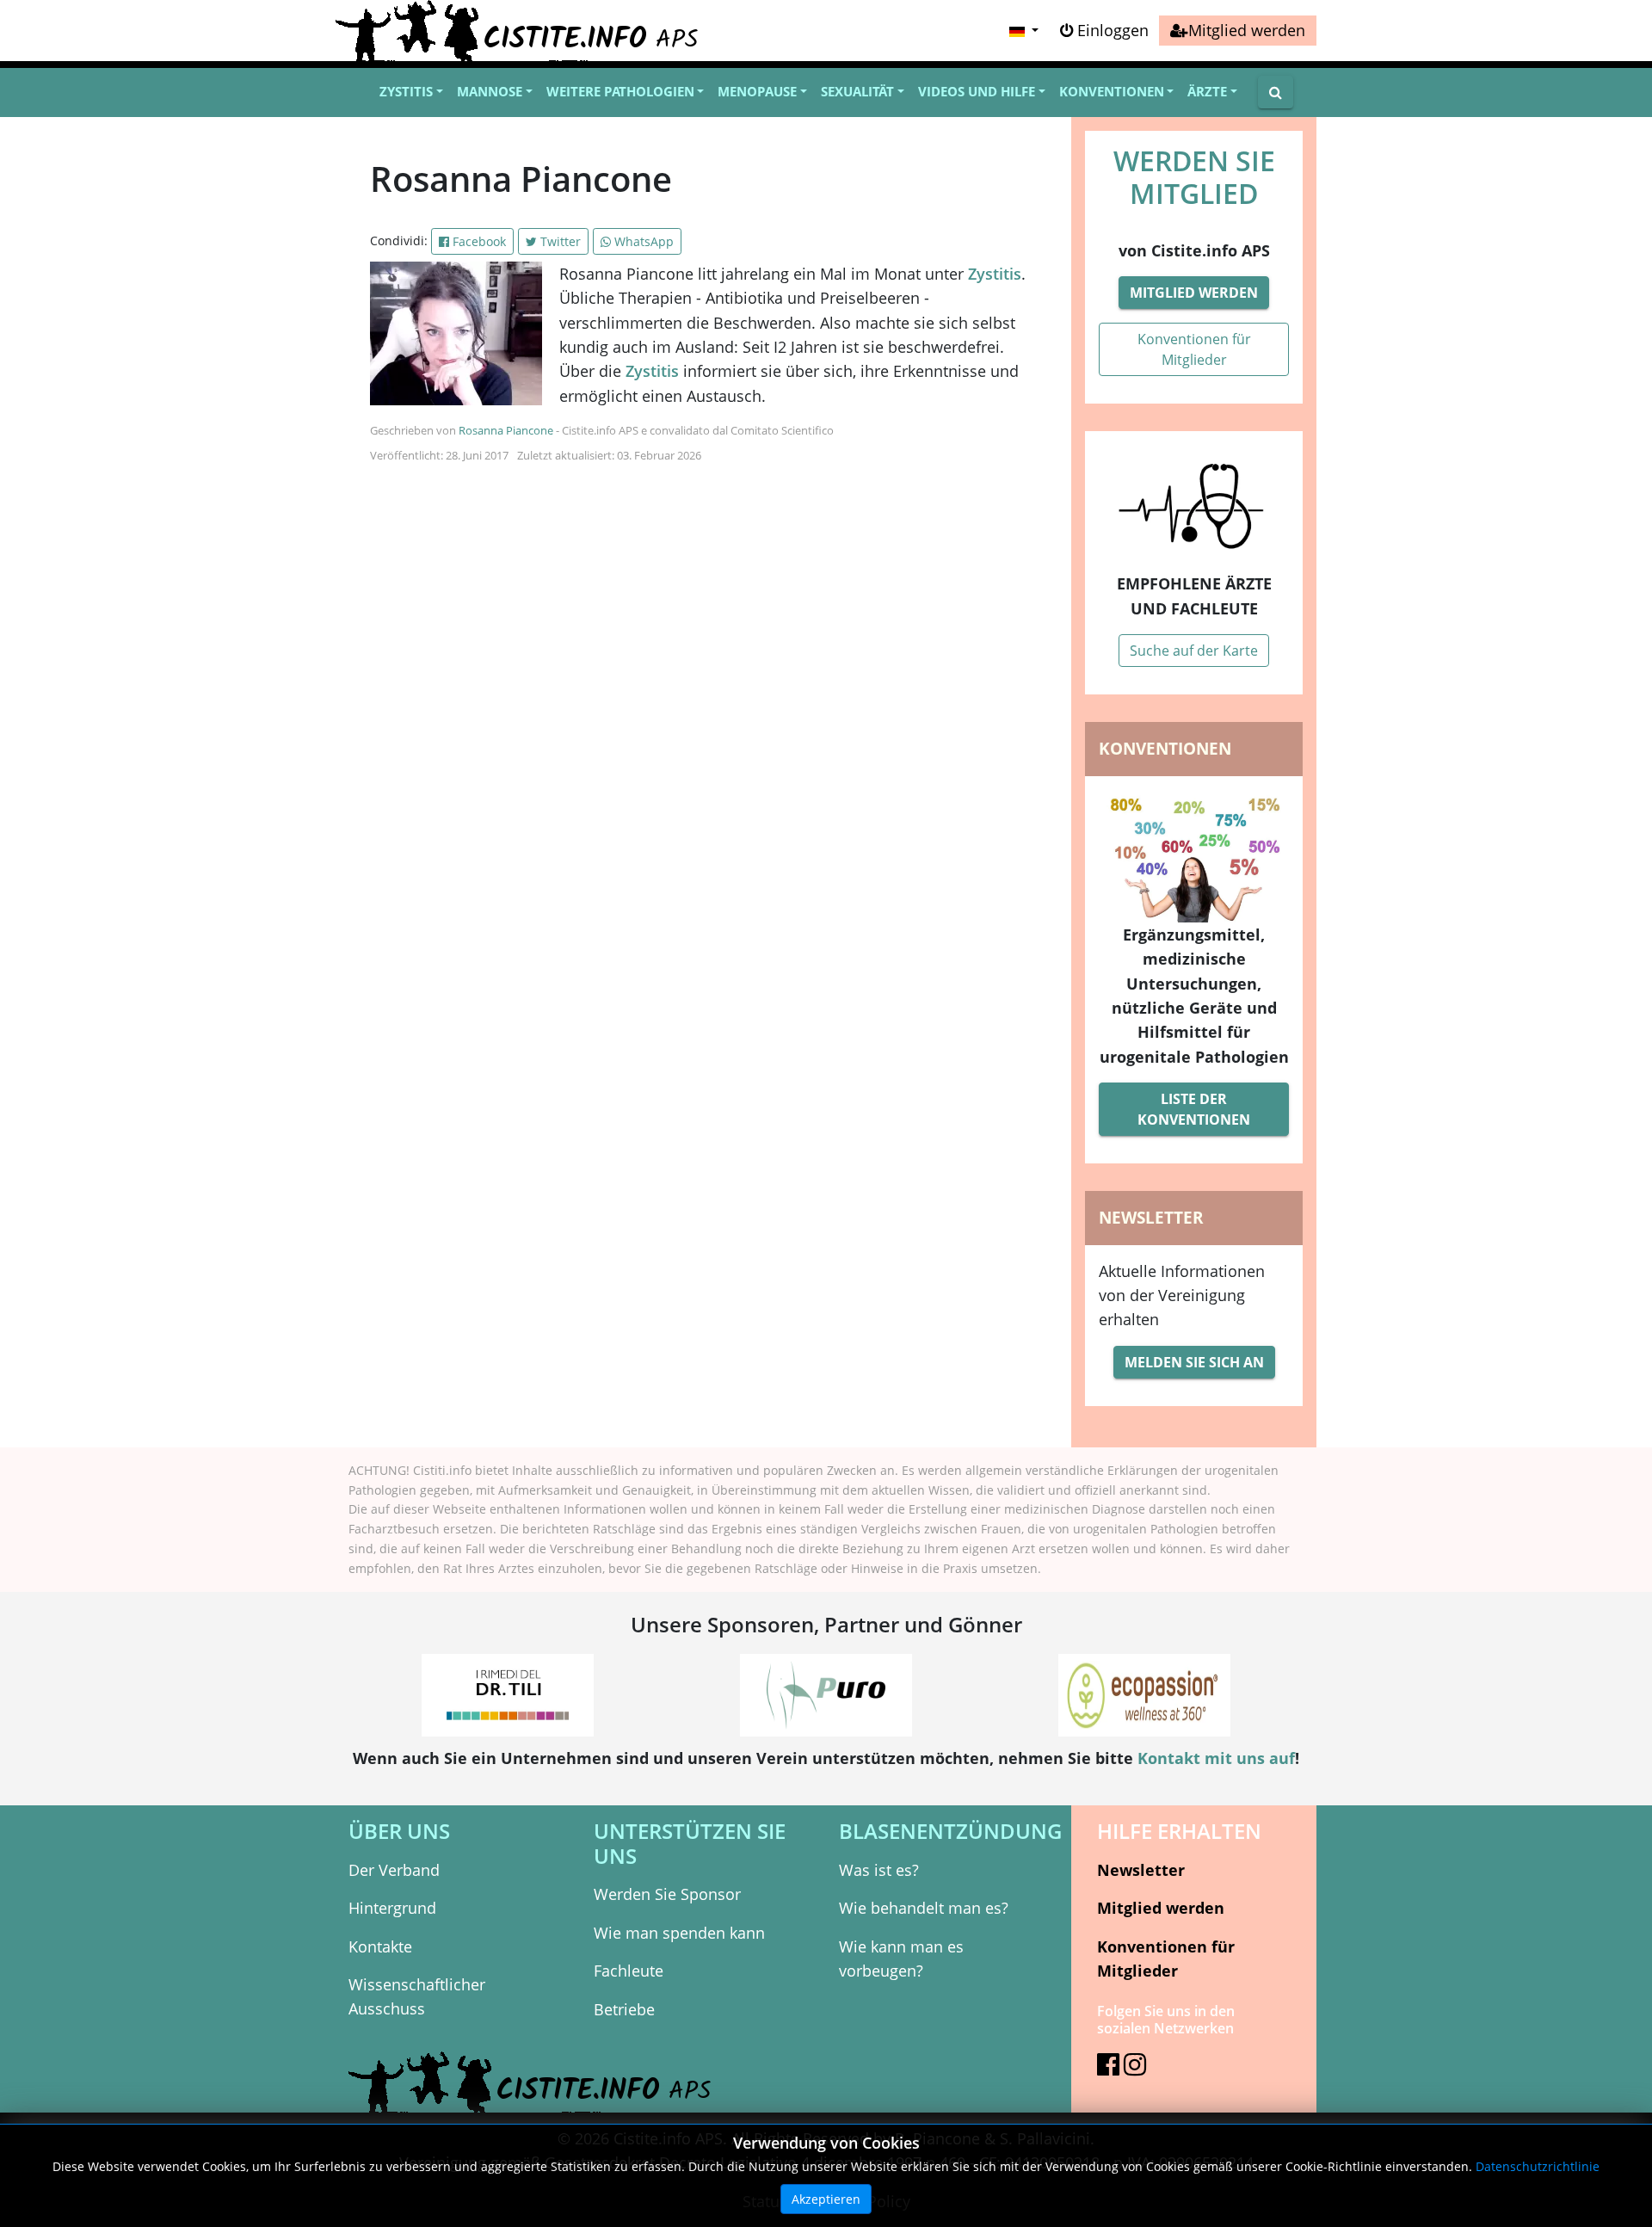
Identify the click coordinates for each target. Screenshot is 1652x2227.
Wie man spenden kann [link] (679, 1933)
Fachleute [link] (629, 1971)
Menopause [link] (757, 91)
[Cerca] (1276, 92)
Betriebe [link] (624, 2009)
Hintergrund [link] (392, 1908)
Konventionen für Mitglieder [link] (1166, 1959)
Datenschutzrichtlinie (1538, 2166)
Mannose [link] (490, 91)
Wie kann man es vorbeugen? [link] (901, 1959)
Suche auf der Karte (1194, 651)
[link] (1238, 31)
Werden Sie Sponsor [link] (667, 1894)
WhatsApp (642, 241)
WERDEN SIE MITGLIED (1194, 177)
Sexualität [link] (857, 91)
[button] (1022, 31)
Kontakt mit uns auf (1216, 1758)
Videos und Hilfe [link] (977, 91)
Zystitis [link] (406, 91)
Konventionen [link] (1112, 91)
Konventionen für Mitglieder (1194, 349)
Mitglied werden (1194, 293)
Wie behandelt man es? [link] (924, 1908)
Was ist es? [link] (879, 1870)
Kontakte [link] (380, 1946)
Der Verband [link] (394, 1870)
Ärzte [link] (1207, 91)
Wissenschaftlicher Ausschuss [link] (417, 1996)
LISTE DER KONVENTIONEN (1194, 1109)
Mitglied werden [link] (1161, 1908)
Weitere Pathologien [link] (620, 91)
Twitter (559, 241)
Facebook (478, 241)
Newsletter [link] (1141, 1870)
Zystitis (995, 274)
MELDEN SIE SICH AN (1194, 1362)
